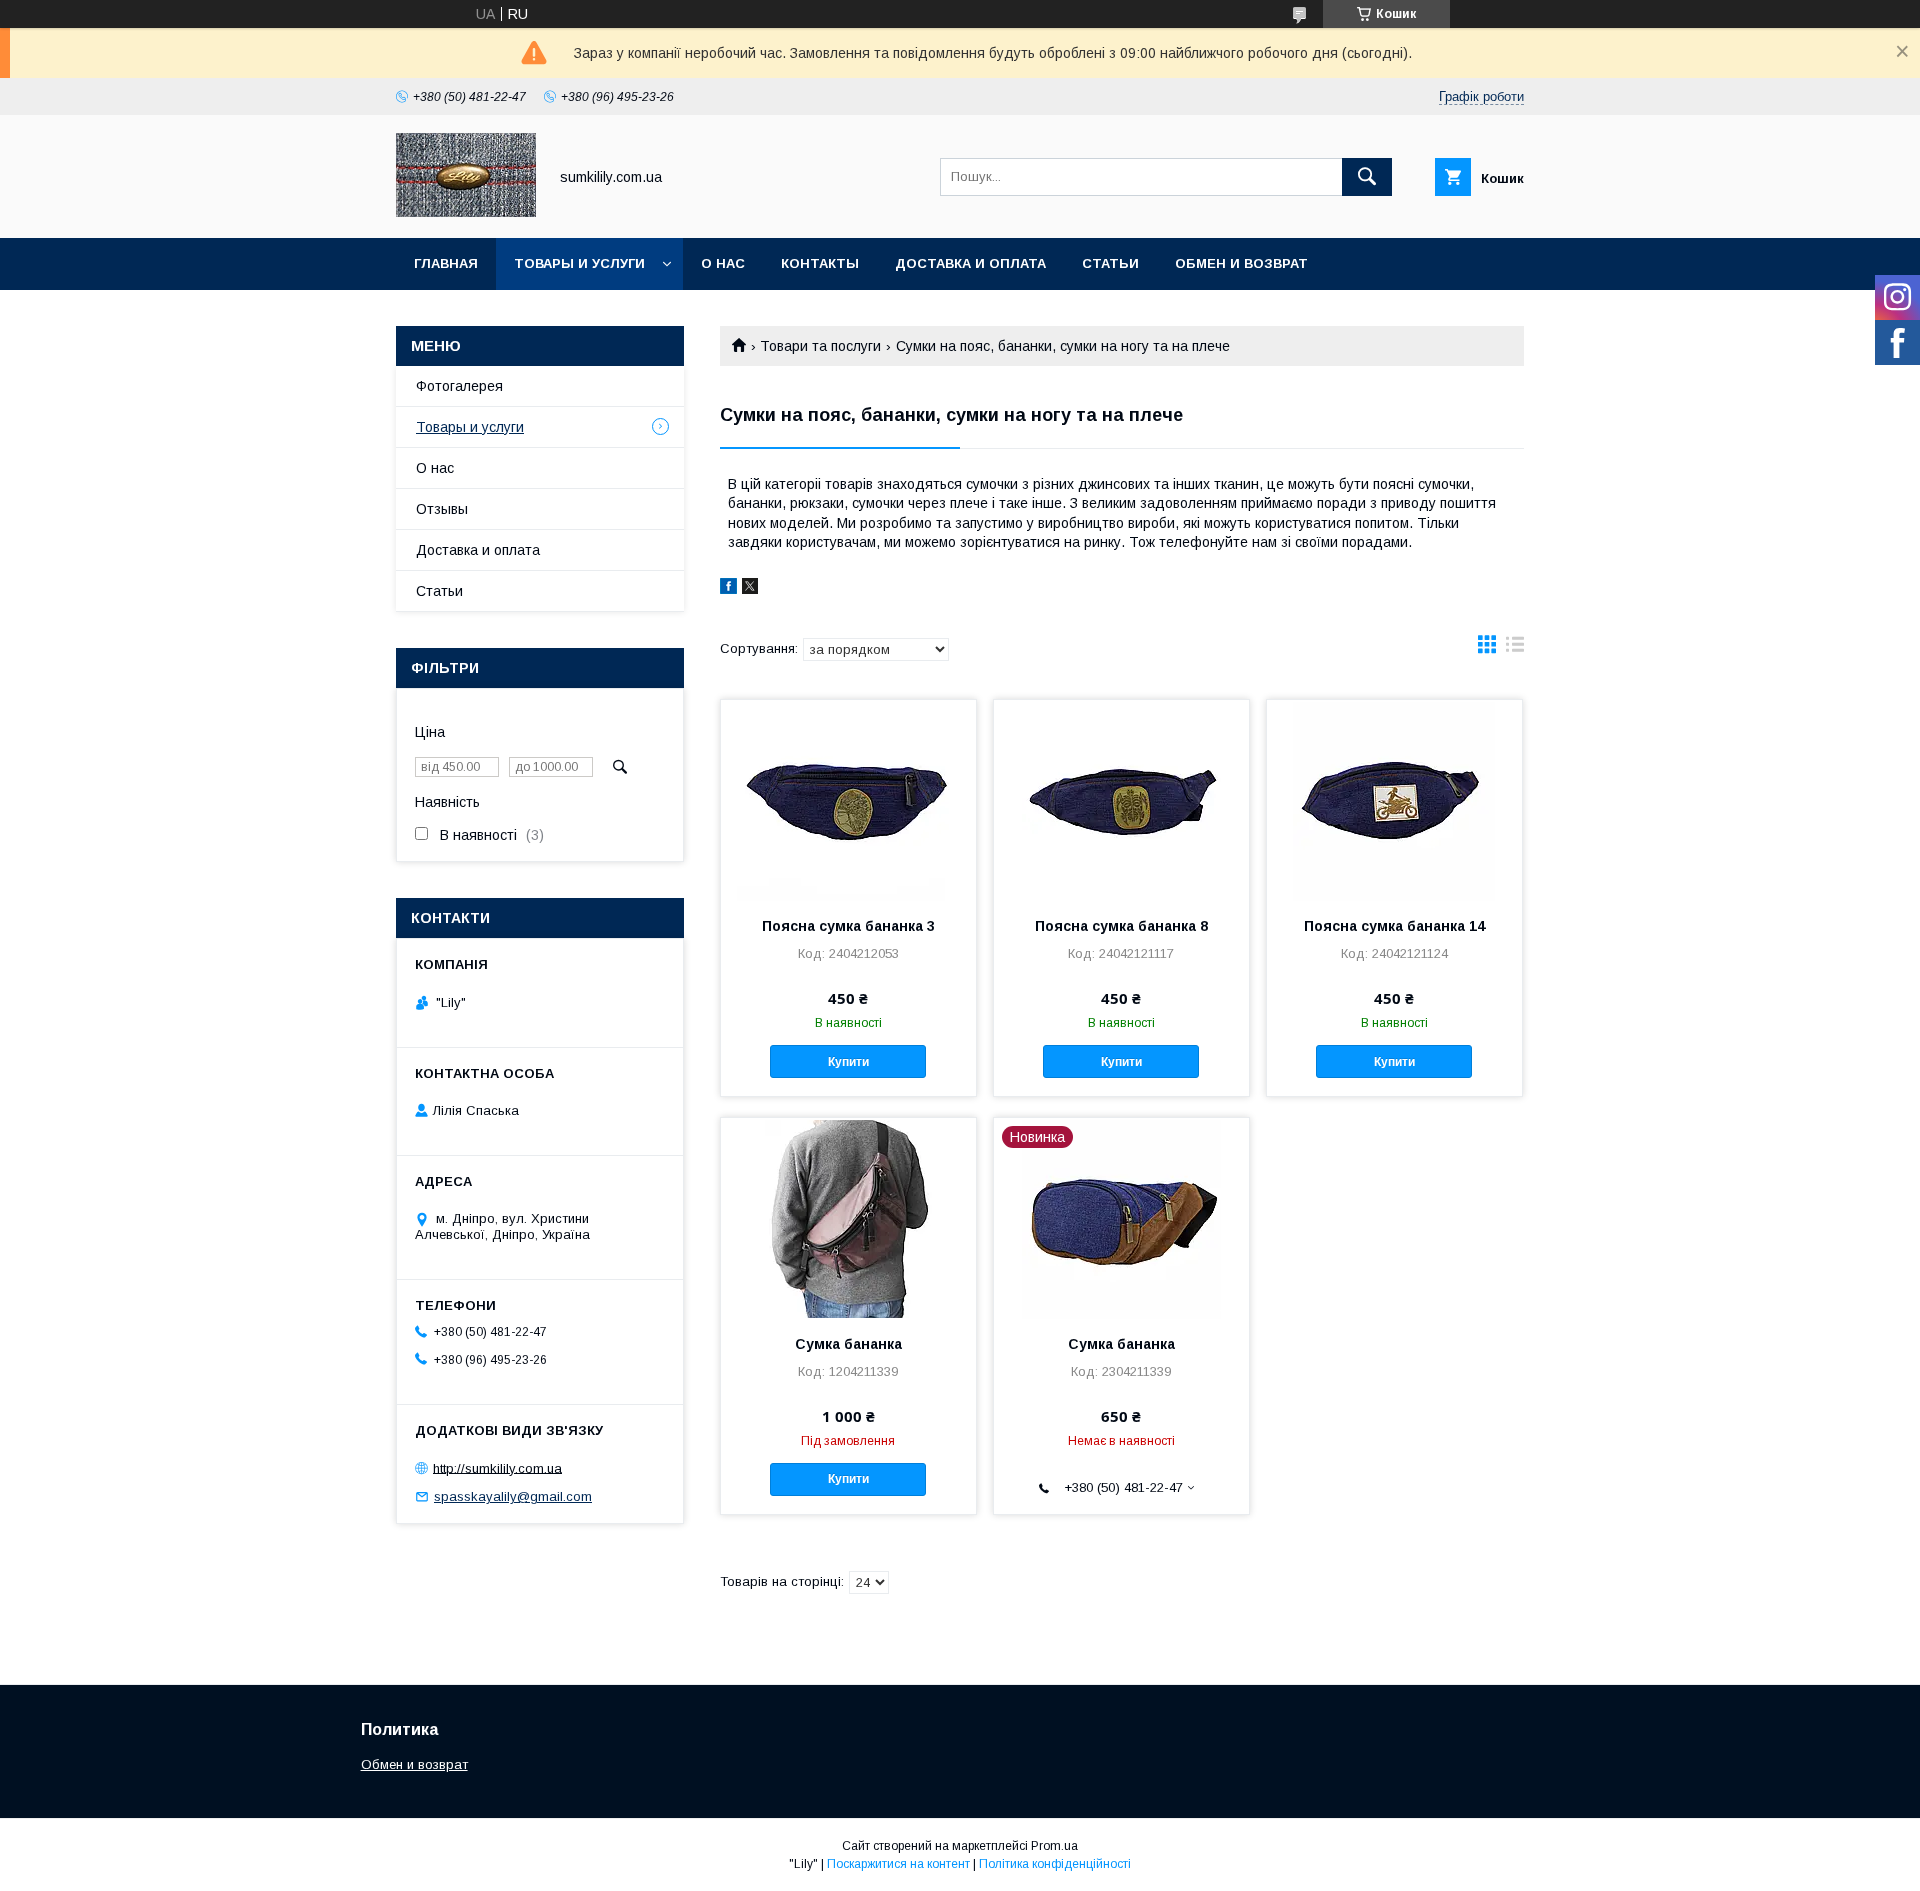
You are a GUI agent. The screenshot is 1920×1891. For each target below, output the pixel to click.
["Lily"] (466, 212)
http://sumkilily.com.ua (497, 1467)
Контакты (820, 263)
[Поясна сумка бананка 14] (1394, 800)
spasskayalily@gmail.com (513, 1496)
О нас (723, 263)
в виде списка (1515, 649)
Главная (446, 263)
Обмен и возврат (1241, 263)
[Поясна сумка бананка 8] (1121, 800)
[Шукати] (1367, 177)
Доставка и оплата (970, 263)
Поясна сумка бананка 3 (848, 926)
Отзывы (442, 509)
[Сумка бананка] (848, 1218)
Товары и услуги (579, 263)
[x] (750, 589)
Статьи (1110, 263)
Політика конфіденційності (1055, 1864)
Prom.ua (1054, 1846)
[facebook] (728, 589)
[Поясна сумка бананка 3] (848, 800)
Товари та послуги (820, 346)
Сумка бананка (848, 1344)
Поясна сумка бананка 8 (1121, 926)
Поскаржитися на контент (898, 1864)
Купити (848, 1062)
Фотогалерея (459, 386)
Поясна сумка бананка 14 (1394, 926)
